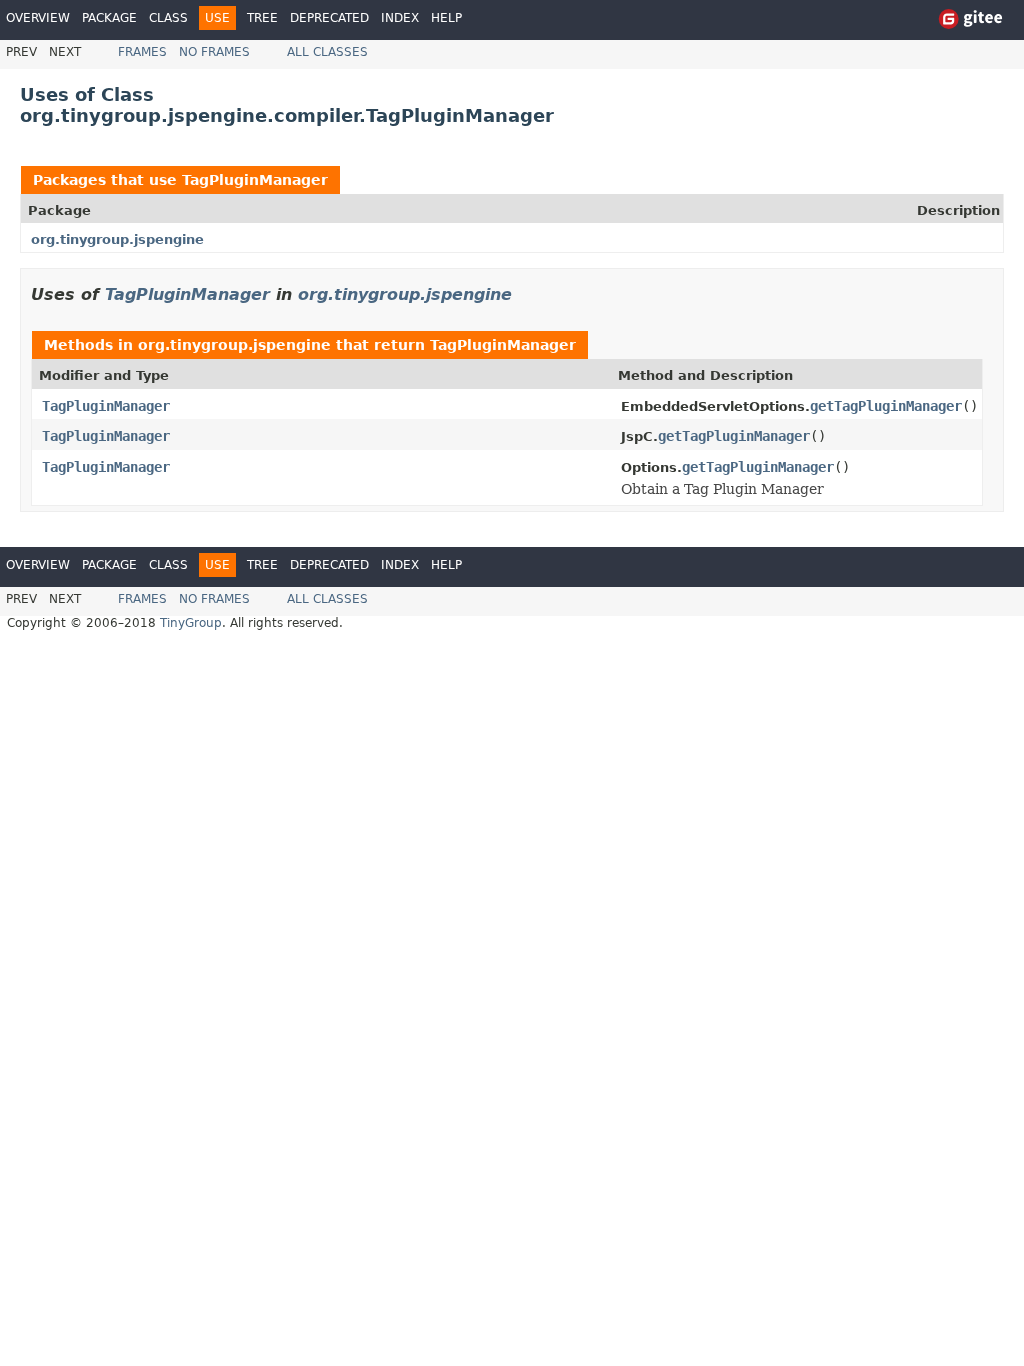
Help (446, 18)
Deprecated (329, 18)
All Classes (327, 52)
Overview (38, 18)
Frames (142, 52)
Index (400, 18)
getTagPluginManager (886, 406)
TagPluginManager (255, 180)
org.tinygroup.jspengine (117, 239)
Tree (262, 18)
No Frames (214, 52)
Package (109, 18)
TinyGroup (191, 623)
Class (168, 18)
